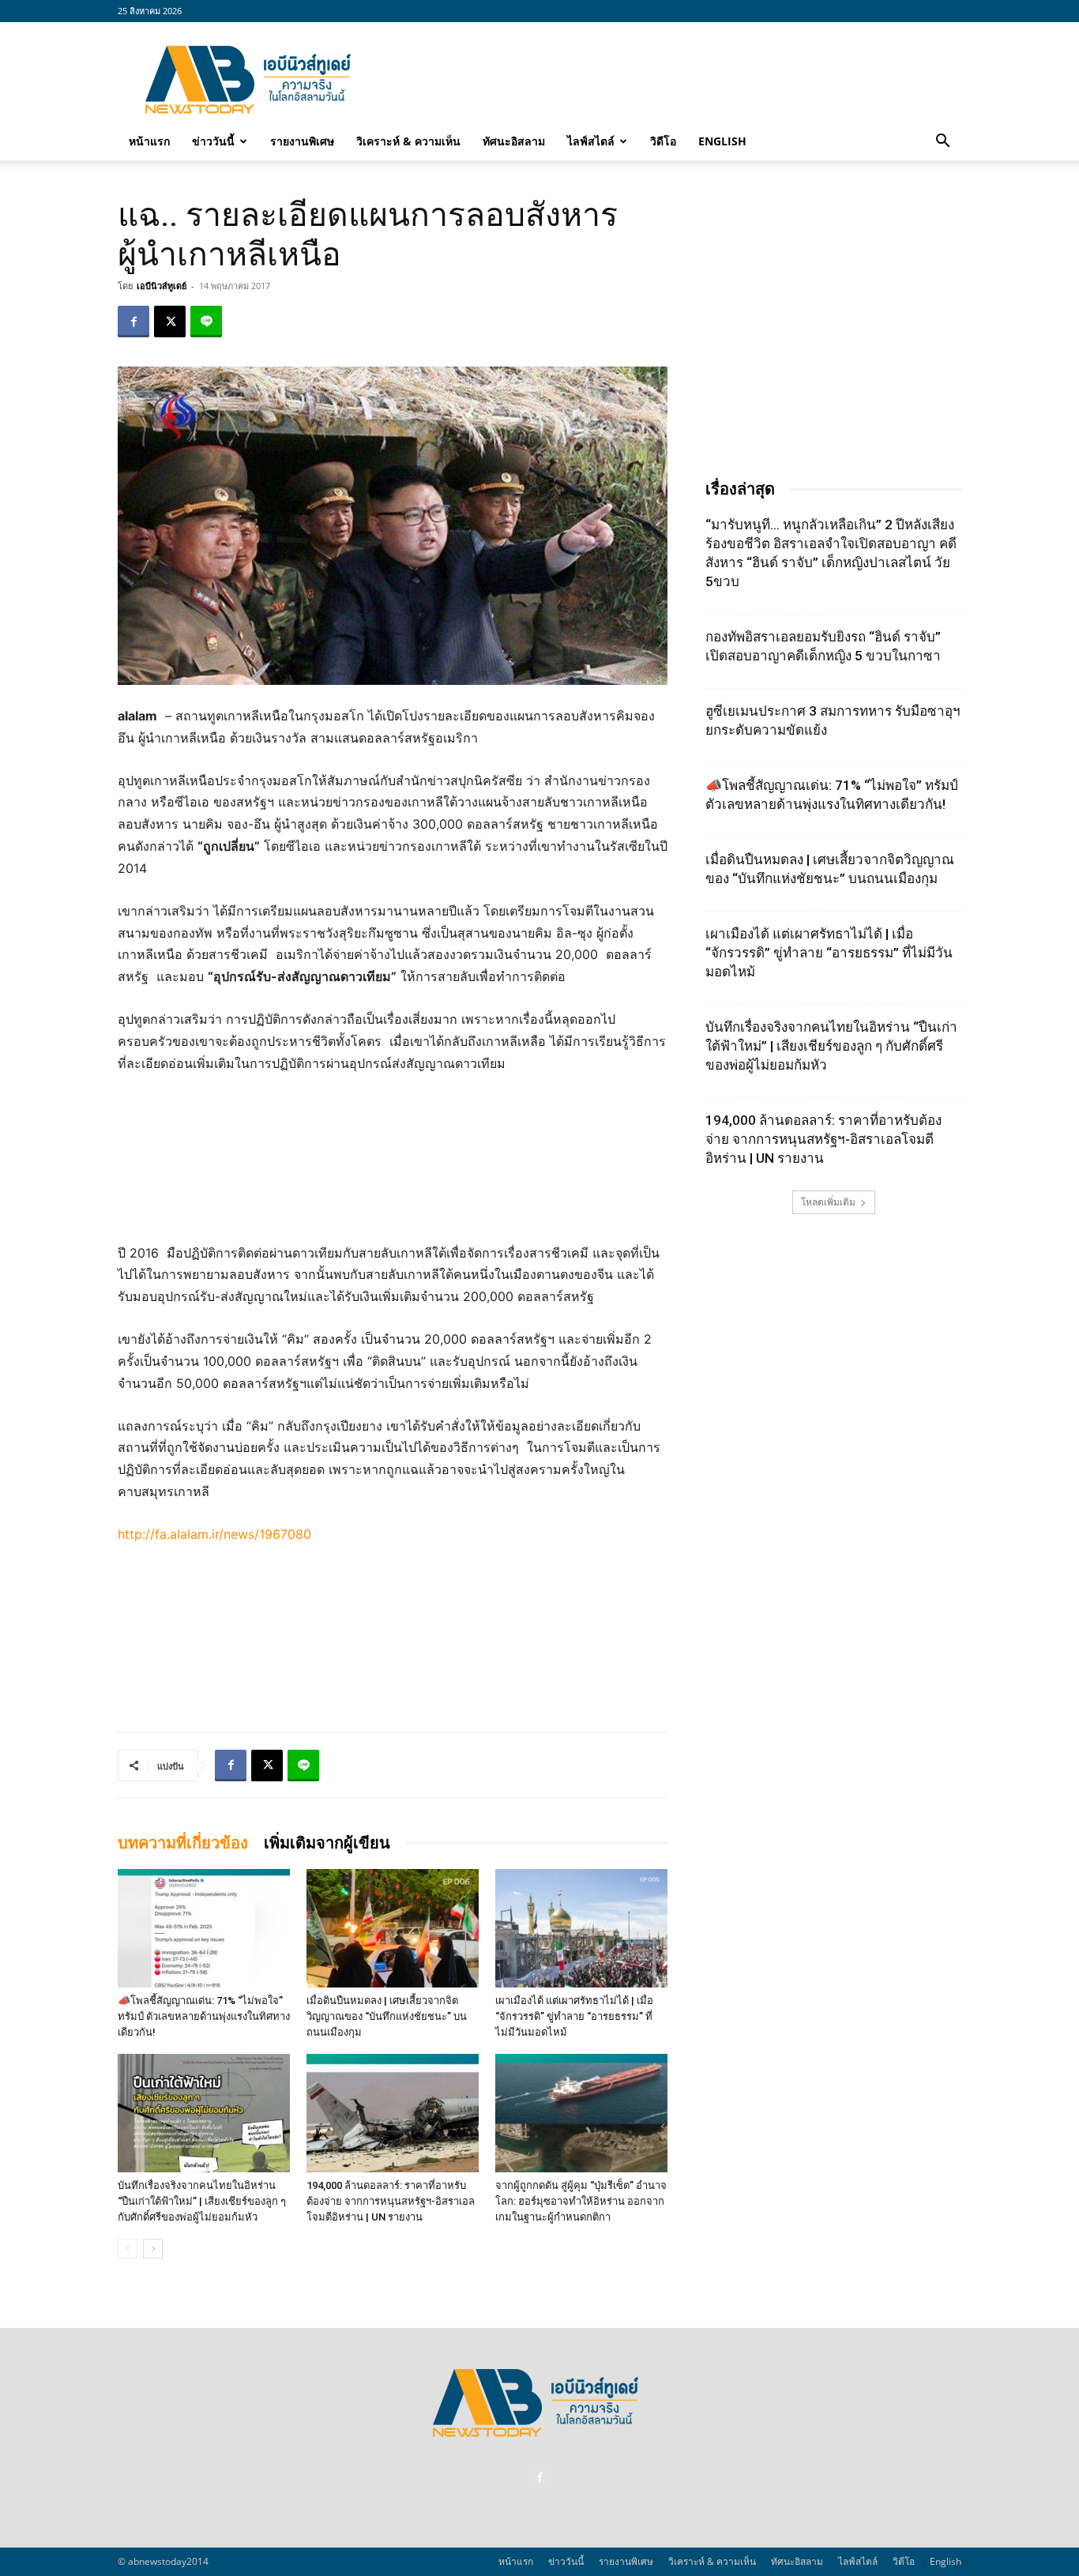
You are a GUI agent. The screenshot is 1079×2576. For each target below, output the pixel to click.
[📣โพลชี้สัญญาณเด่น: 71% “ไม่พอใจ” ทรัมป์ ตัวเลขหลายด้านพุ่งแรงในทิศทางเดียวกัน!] (204, 1928)
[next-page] (153, 2249)
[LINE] (206, 322)
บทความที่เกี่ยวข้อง (183, 1843)
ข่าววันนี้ (213, 141)
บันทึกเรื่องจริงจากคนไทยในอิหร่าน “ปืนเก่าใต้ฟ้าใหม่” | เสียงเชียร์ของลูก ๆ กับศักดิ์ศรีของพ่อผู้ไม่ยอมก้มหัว (202, 2201)
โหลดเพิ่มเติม (828, 1202)
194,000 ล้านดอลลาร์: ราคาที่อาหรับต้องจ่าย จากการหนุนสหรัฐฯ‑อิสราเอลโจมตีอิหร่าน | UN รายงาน (391, 2201)
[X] (170, 322)
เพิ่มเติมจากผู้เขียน (327, 1843)
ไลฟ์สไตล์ (591, 141)
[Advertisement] (674, 80)
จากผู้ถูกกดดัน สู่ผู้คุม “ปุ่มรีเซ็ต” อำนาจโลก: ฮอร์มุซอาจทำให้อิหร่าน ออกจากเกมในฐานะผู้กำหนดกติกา (581, 2201)
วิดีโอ (663, 141)
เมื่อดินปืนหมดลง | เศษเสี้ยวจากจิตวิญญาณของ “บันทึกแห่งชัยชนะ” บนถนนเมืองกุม (387, 2016)
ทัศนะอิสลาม (514, 141)
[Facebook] (133, 322)
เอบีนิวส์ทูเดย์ (162, 286)
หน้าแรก (149, 141)
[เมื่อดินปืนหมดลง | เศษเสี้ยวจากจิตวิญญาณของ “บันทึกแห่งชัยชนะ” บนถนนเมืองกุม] (393, 1928)
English (722, 141)
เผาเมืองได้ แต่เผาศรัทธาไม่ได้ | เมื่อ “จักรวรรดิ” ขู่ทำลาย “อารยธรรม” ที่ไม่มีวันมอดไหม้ (574, 2016)
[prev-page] (128, 2249)
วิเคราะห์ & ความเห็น (408, 141)
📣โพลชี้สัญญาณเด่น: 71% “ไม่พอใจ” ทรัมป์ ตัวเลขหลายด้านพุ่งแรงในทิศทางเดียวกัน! (204, 2016)
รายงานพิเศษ (302, 141)
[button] (942, 142)
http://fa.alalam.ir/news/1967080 (214, 1534)
